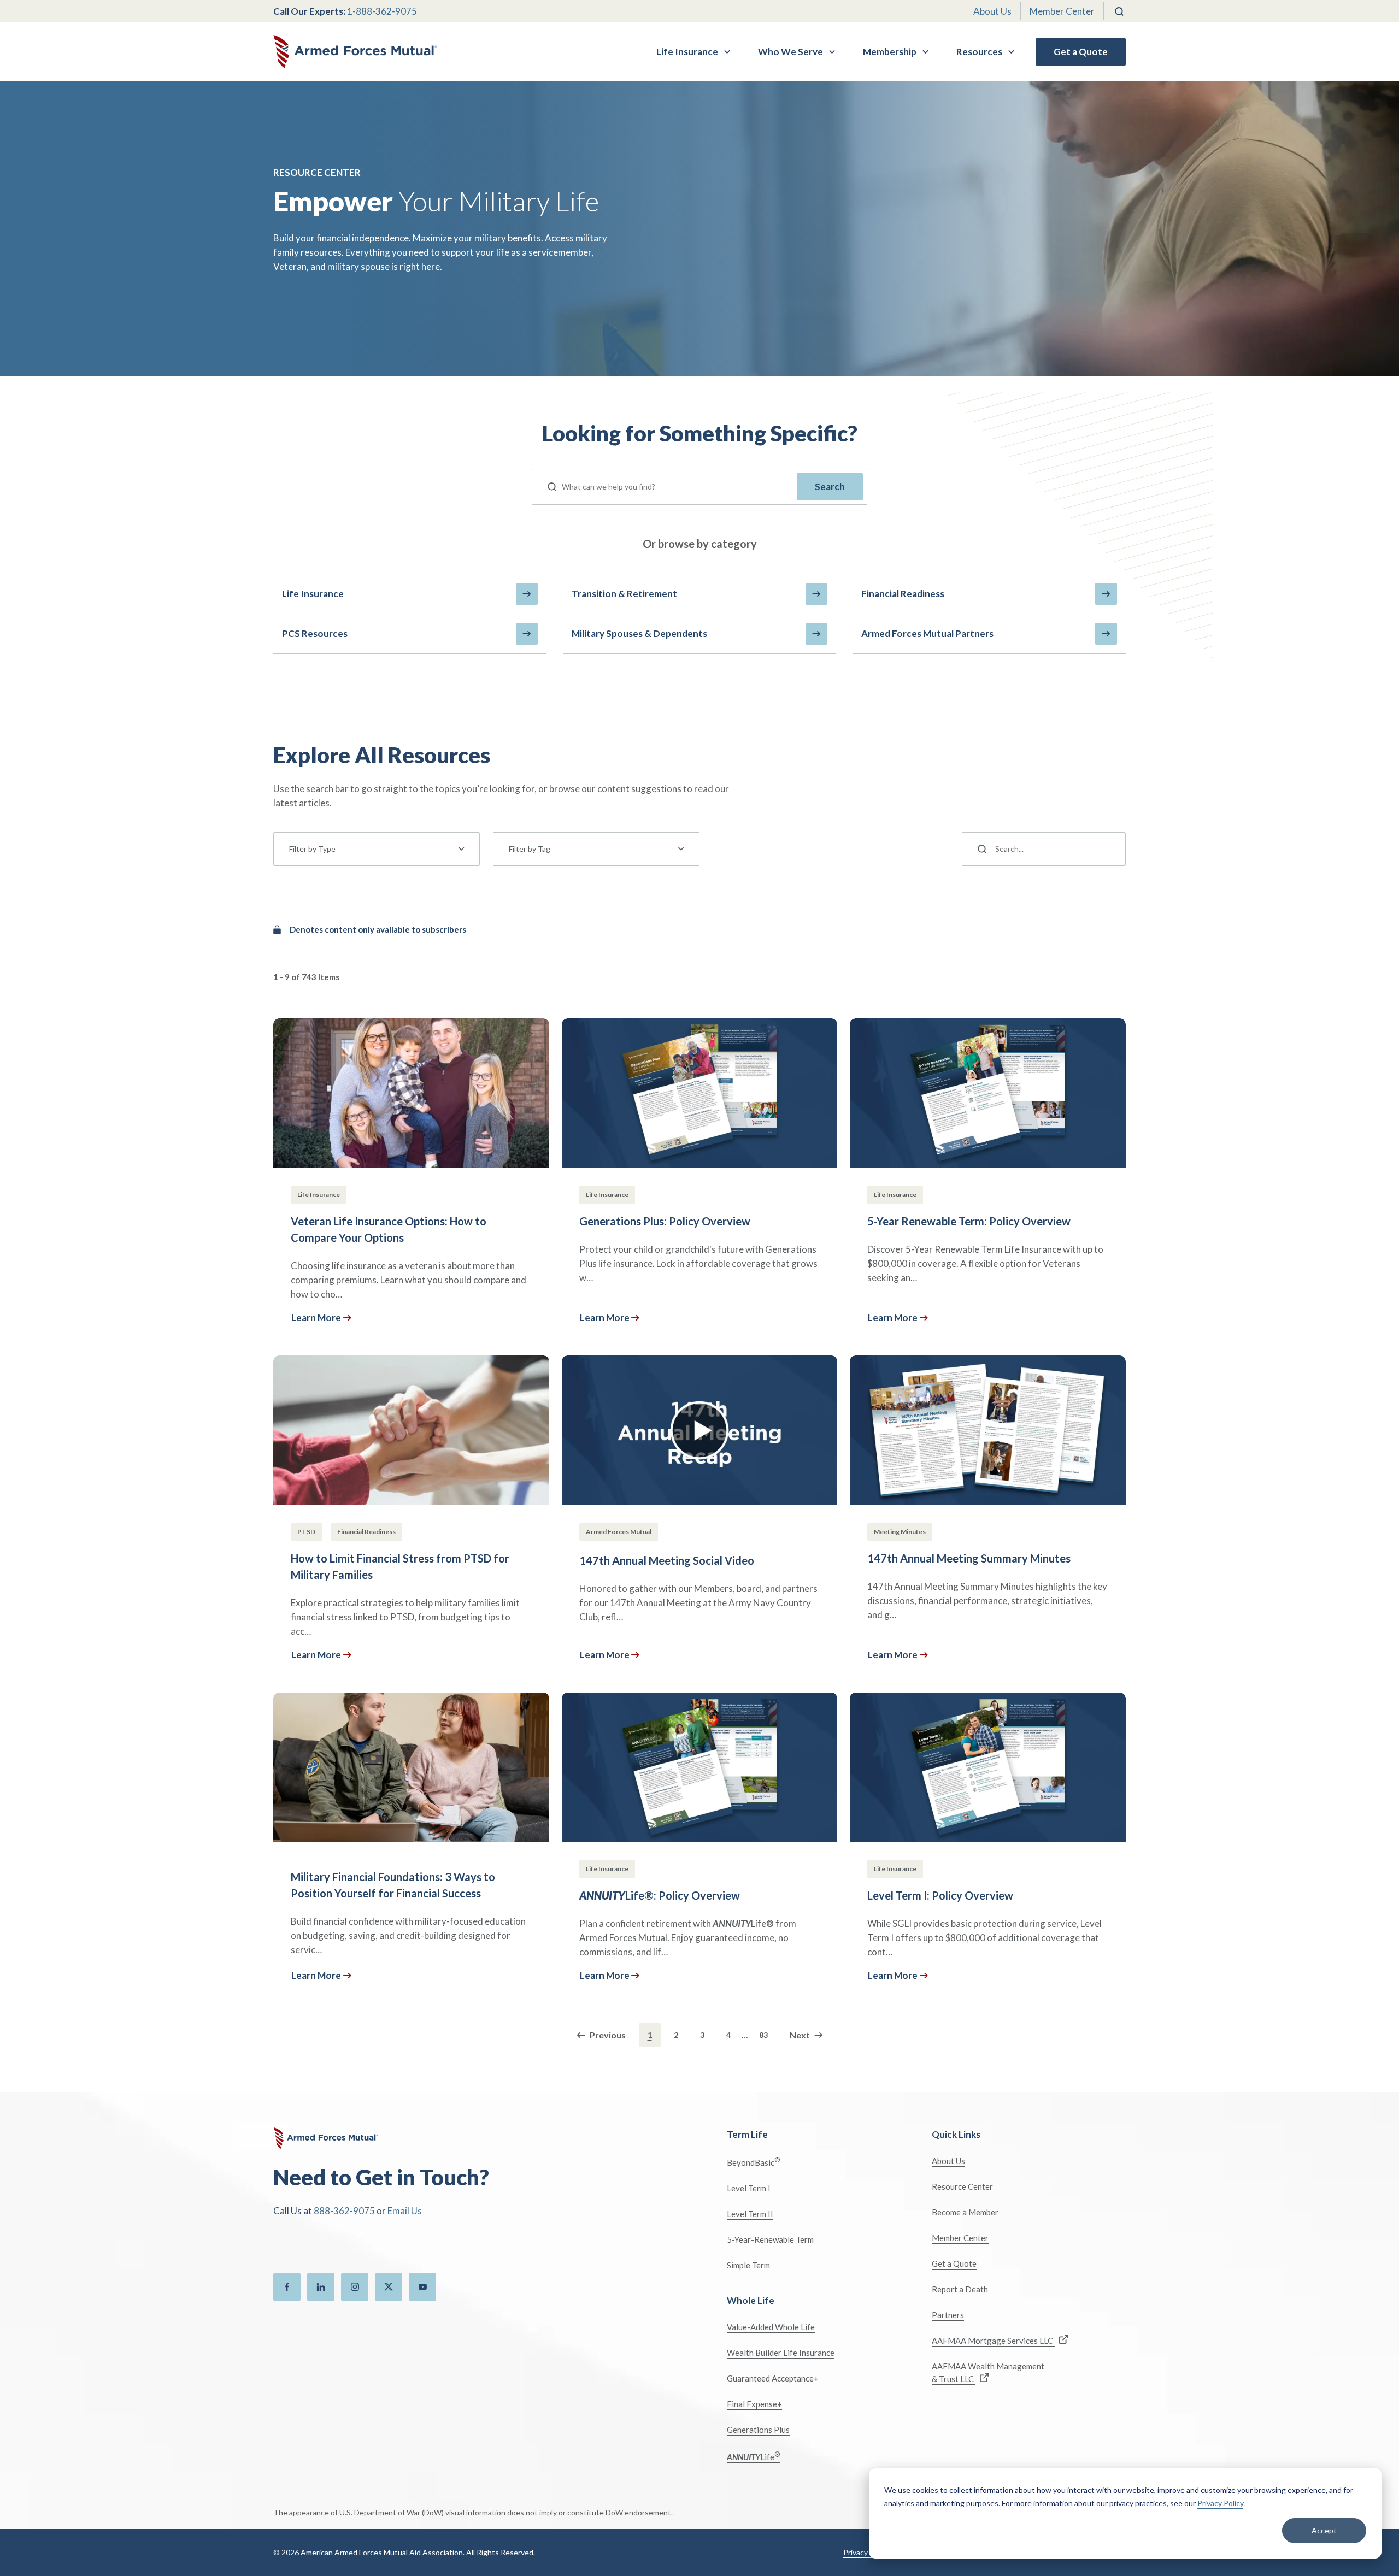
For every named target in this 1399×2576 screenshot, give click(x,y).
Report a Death (960, 2289)
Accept (1324, 2530)
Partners (948, 2315)
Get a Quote (1081, 52)
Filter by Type (312, 849)
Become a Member (965, 2212)
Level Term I (749, 2188)
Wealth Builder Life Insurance (781, 2353)
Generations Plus (758, 2430)
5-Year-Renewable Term (770, 2239)
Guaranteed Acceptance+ (773, 2378)
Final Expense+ (754, 2404)
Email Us (405, 2211)
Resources (979, 52)
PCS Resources (315, 633)
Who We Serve (790, 52)
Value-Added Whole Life (771, 2327)
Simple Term (748, 2265)
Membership (890, 52)
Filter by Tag (530, 849)
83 (763, 2035)
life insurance (313, 594)
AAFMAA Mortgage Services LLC (993, 2341)
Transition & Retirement (624, 594)
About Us (992, 11)
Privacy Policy (1220, 2503)
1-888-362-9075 (382, 11)
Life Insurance (687, 52)
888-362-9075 (344, 2211)
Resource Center (962, 2186)
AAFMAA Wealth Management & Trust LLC (988, 2372)
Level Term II (750, 2214)
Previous (608, 2035)
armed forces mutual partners (927, 633)
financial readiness (903, 594)
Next (800, 2035)
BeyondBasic (753, 2162)
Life (753, 2456)
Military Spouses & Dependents (639, 633)
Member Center (1062, 11)
